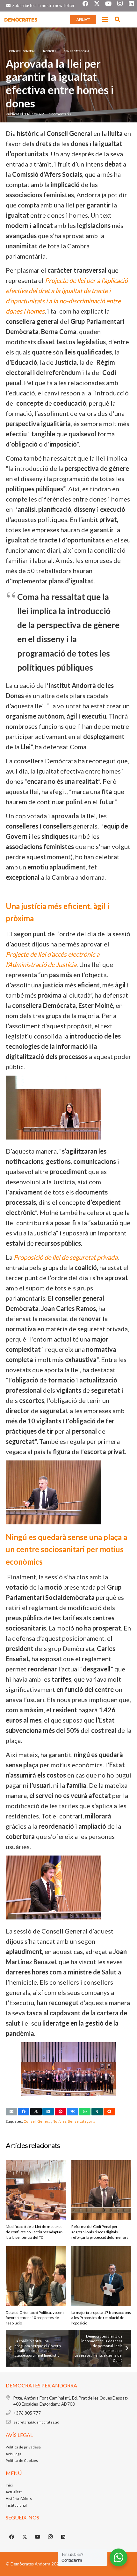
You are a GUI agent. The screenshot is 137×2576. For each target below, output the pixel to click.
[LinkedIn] (63, 2537)
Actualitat (14, 2492)
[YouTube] (38, 2537)
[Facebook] (12, 2537)
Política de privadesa (23, 2447)
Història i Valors (19, 2498)
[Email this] (11, 2112)
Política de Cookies (22, 2460)
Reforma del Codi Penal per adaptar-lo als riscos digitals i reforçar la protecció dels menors (100, 2232)
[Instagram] (51, 2537)
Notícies (60, 2121)
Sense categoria (82, 2121)
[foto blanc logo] (21, 19)
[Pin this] (61, 2112)
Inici (9, 2485)
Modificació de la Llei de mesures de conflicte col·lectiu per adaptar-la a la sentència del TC (34, 2232)
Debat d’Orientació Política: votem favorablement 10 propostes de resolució (35, 2318)
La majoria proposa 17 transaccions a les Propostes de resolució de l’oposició (101, 2318)
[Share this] (24, 2112)
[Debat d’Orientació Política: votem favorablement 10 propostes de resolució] (36, 2276)
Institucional (16, 2505)
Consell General (37, 2121)
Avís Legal (14, 2454)
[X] (25, 2537)
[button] (105, 19)
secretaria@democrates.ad (36, 2422)
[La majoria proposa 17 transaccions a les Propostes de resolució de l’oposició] (101, 2276)
